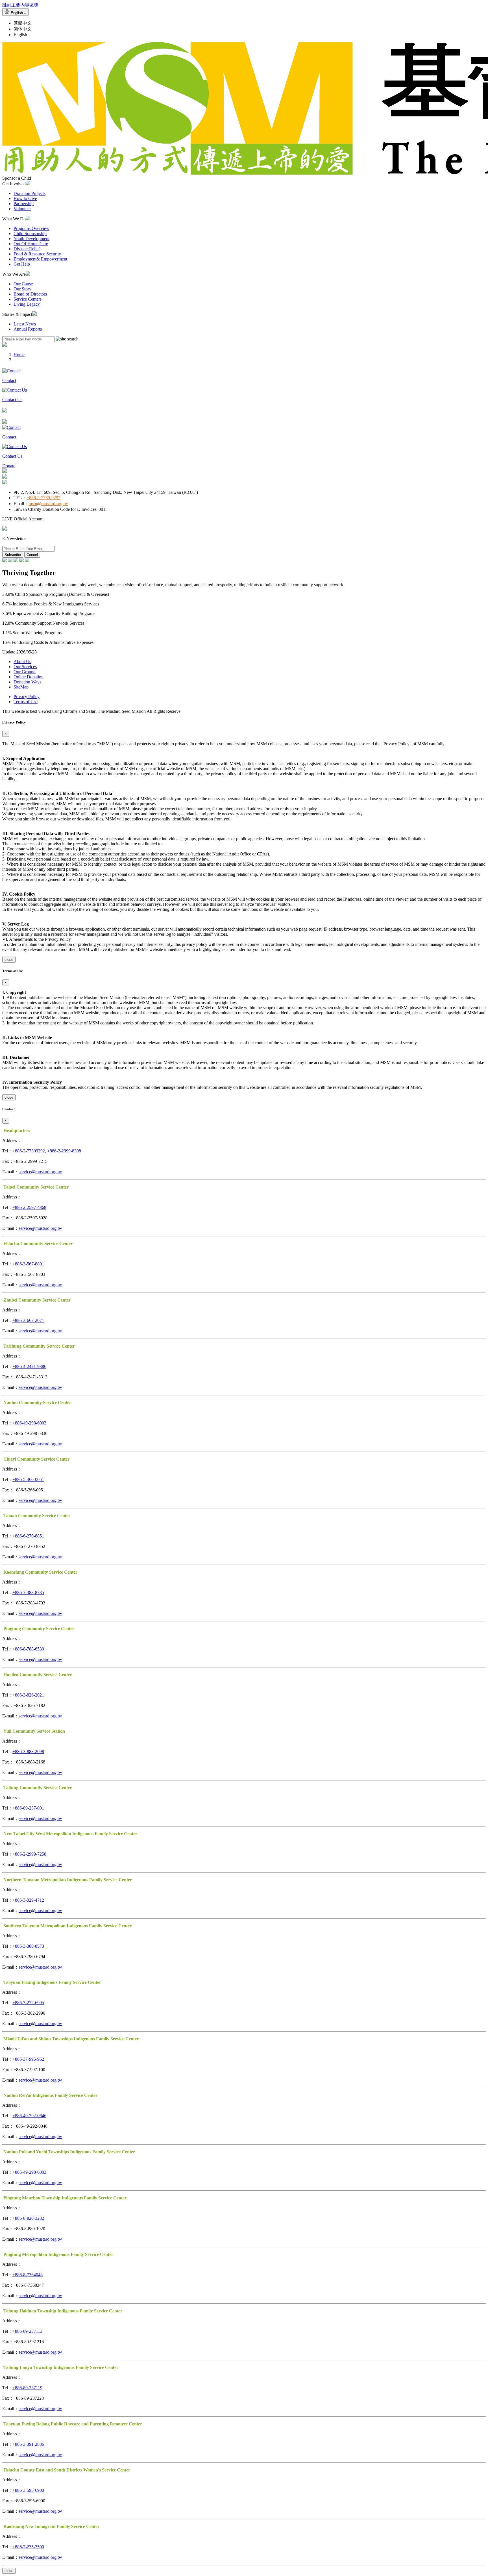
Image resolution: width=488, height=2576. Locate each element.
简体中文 (23, 29)
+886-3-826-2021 (28, 1695)
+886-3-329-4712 (28, 1900)
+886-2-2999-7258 (29, 1854)
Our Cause (23, 284)
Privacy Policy (27, 697)
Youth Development (31, 239)
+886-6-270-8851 (28, 1536)
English (20, 35)
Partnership (24, 204)
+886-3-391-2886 (28, 2444)
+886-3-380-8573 (28, 1946)
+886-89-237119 (27, 2388)
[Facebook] (5, 561)
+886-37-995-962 (28, 2059)
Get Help (22, 264)
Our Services (25, 667)
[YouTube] (16, 561)
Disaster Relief (27, 249)
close (9, 960)
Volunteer (22, 209)
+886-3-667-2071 (28, 1320)
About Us (22, 662)
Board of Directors (30, 294)
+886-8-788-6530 (28, 1649)
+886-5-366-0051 (28, 1479)
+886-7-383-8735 (28, 1592)
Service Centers (28, 299)
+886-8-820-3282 (28, 2218)
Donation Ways (27, 682)
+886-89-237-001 (28, 1808)
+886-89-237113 (27, 2331)
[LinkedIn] (27, 561)
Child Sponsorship (30, 234)
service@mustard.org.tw (40, 1172)
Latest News (25, 324)
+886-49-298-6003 (29, 1423)
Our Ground (25, 672)
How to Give (25, 198)
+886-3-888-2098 (28, 1751)
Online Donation (29, 677)
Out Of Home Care (31, 244)
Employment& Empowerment (40, 259)
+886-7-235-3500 (28, 2547)
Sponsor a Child (17, 178)
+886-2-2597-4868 (29, 1207)
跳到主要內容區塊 (20, 5)
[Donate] (5, 345)
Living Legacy (27, 304)
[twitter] (21, 561)
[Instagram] (10, 561)
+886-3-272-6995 (28, 2003)
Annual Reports (28, 329)
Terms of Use (26, 702)
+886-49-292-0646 (29, 2116)
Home (19, 355)
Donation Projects (30, 193)
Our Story (22, 289)
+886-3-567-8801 (28, 1264)
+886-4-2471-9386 (29, 1366)
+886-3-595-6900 (28, 2490)
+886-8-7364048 (28, 2275)
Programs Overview (31, 228)
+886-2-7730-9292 (43, 498)
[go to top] (244, 471)
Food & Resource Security (37, 254)
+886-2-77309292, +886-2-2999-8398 (47, 1151)
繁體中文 (23, 23)
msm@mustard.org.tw (48, 504)
